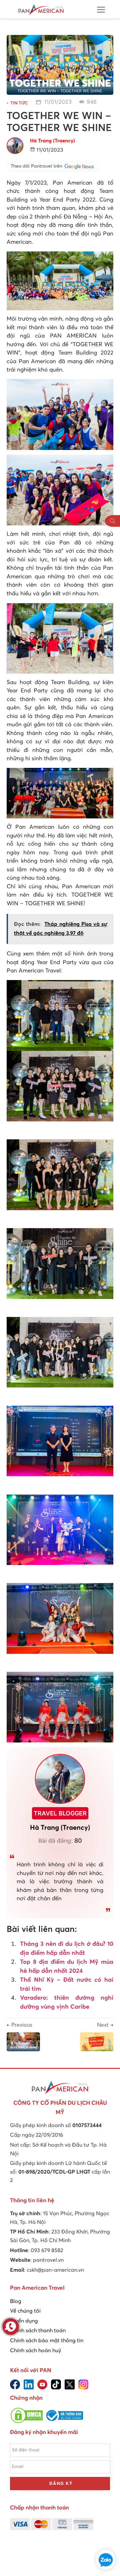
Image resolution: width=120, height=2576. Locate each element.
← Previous (19, 2025)
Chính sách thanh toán (38, 2331)
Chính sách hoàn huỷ (35, 2351)
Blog (16, 2301)
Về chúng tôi (25, 2311)
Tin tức (19, 103)
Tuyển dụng (24, 2321)
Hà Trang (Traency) (52, 141)
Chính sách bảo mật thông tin (47, 2341)
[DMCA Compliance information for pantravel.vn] (27, 2422)
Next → (105, 2025)
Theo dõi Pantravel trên (36, 166)
